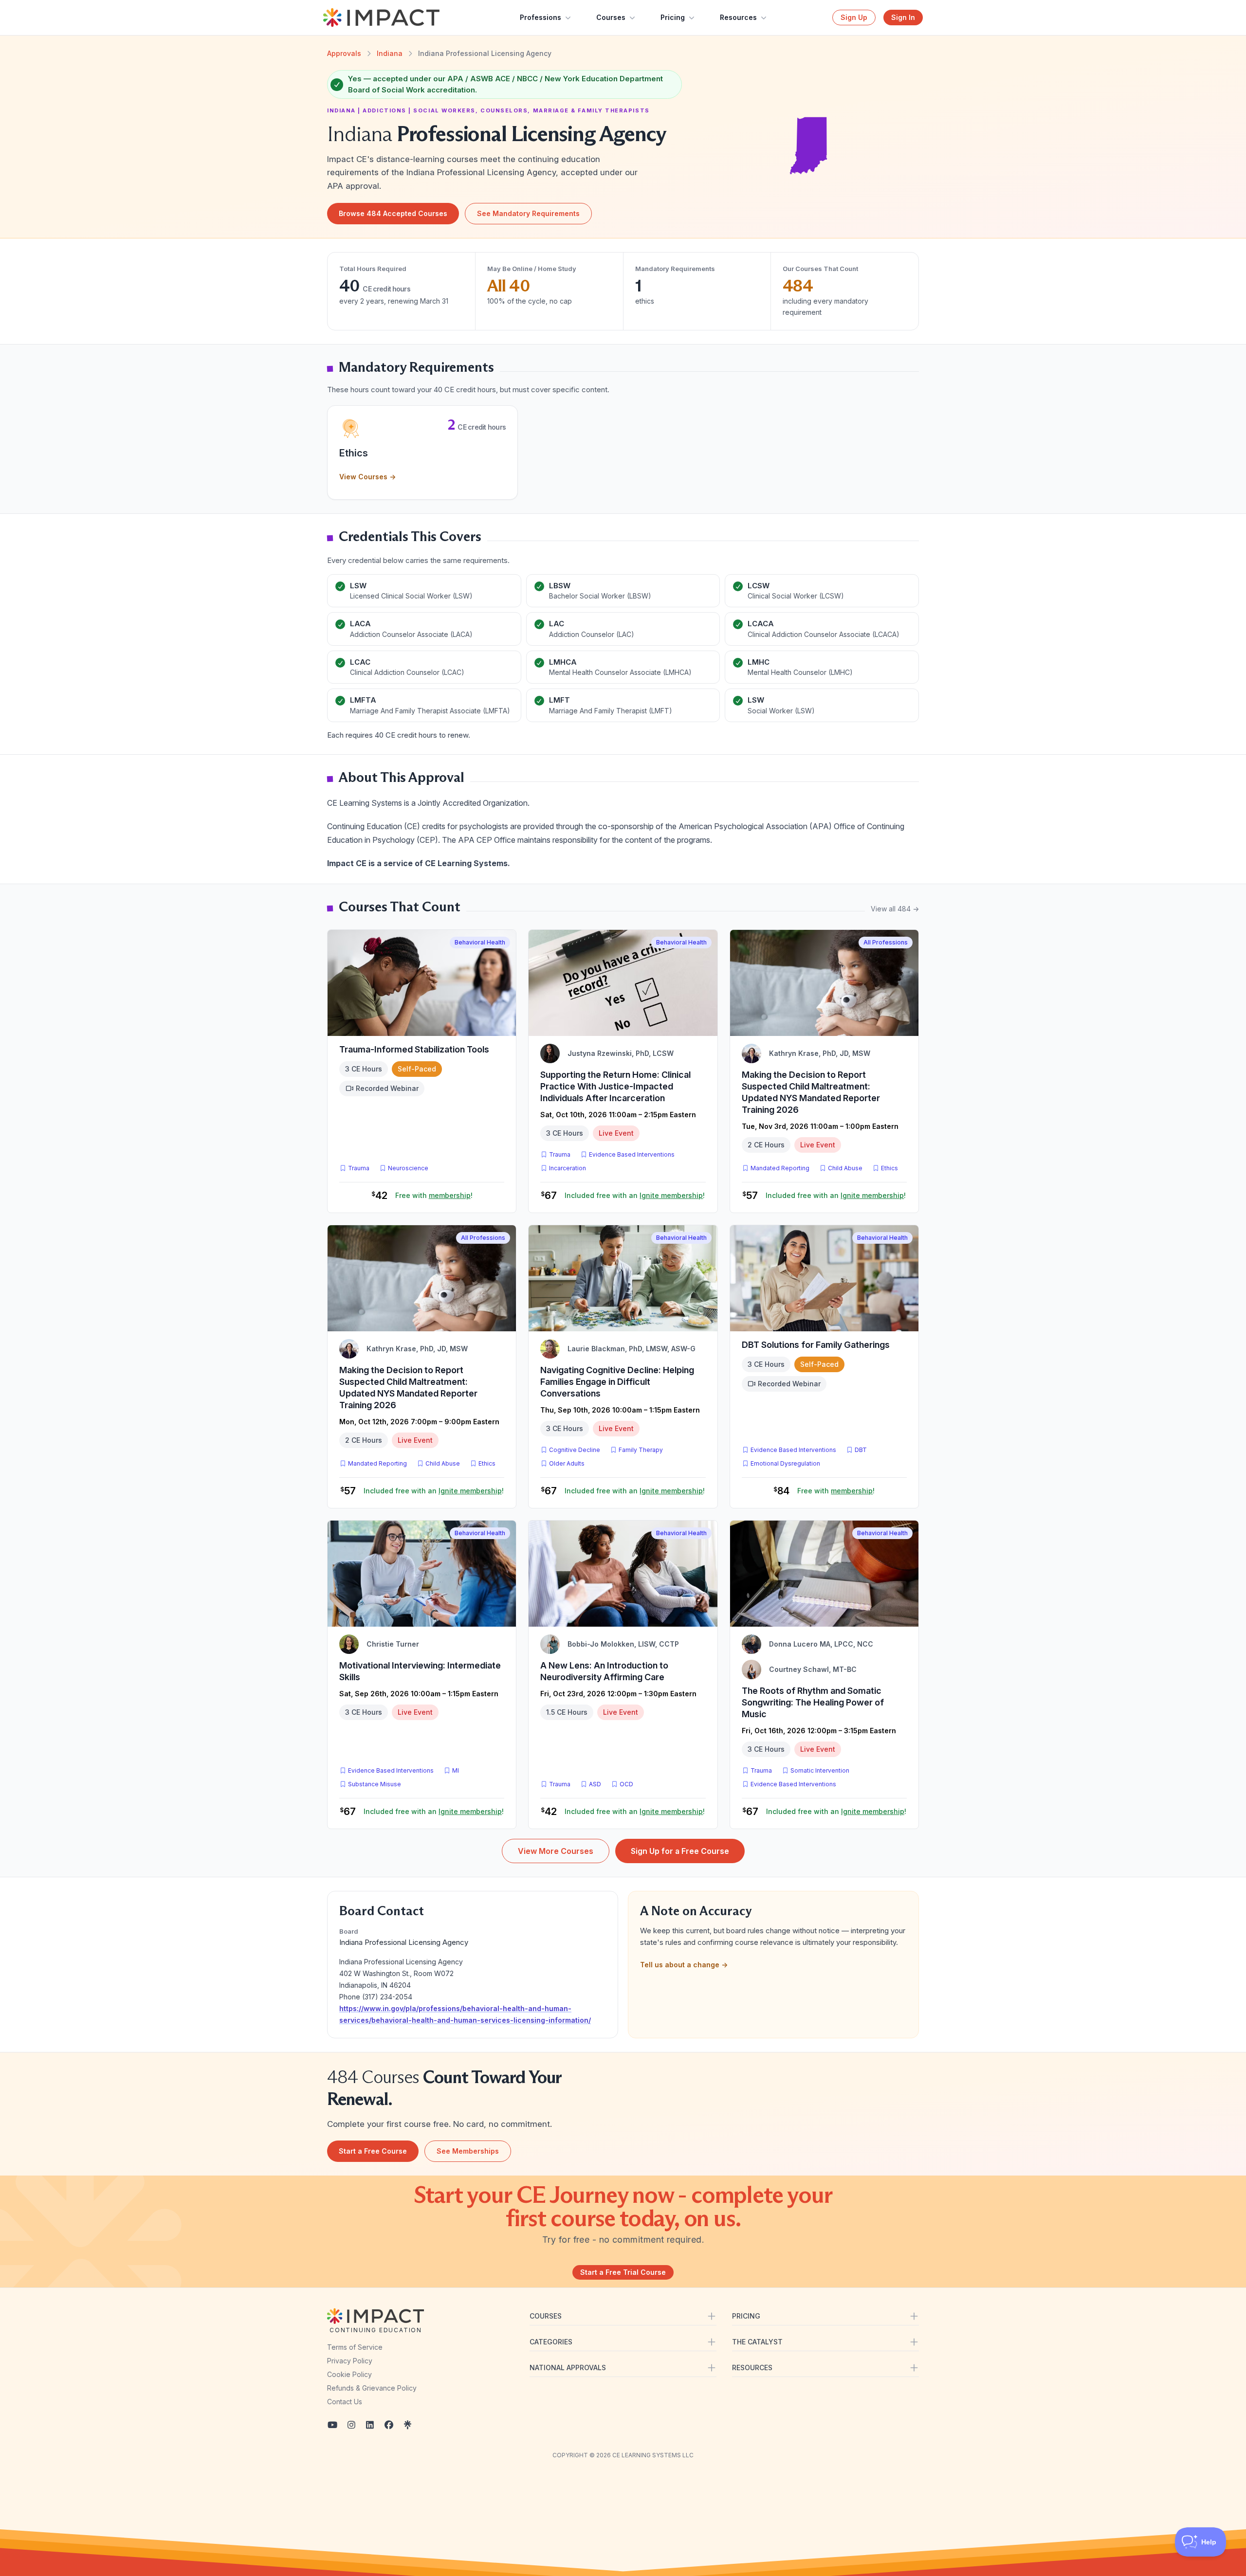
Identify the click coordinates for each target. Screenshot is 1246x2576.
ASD (597, 1784)
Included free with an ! (635, 1195)
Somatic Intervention (820, 1770)
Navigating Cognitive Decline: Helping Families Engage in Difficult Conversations (617, 1382)
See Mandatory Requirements (528, 213)
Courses (611, 17)
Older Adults (567, 1463)
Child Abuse (845, 1168)
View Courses (367, 477)
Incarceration (568, 1168)
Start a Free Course (373, 2151)
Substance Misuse (375, 1784)
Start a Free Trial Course (623, 2272)
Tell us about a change (684, 1965)
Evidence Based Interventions (632, 1154)
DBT (863, 1450)
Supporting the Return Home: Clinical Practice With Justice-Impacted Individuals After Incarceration (615, 1086)
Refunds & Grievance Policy (372, 2388)
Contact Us (345, 2402)
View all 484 (895, 909)
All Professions (886, 942)
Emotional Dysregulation (785, 1463)
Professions (541, 17)
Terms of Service (355, 2347)
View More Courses (556, 1851)
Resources (738, 17)
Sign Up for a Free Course (680, 1851)
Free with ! (434, 1195)
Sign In (903, 17)
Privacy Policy (350, 2361)
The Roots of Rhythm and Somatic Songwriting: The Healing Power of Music (813, 1702)
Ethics (889, 1168)
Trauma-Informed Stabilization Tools (414, 1049)
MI (458, 1770)
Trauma (359, 1168)
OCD (628, 1784)
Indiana (390, 53)
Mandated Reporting (780, 1168)
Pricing (673, 17)
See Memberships (468, 2151)
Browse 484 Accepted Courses (393, 213)
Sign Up (854, 17)
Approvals (344, 53)
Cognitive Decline (575, 1450)
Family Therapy (641, 1450)
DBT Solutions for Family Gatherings (816, 1345)
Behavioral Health (480, 942)
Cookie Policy (349, 2374)
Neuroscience (408, 1168)
